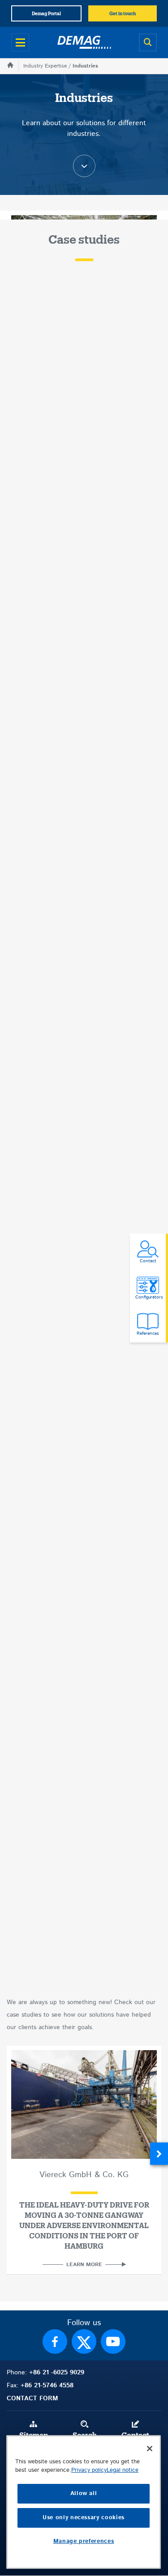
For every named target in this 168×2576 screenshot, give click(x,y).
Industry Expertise (45, 66)
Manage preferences (84, 2541)
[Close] (150, 2449)
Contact (135, 2436)
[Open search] (148, 42)
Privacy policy (89, 2470)
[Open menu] (20, 42)
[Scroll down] (84, 166)
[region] (84, 2502)
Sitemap (34, 2436)
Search (85, 2436)
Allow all (84, 2494)
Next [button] (159, 2154)
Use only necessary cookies (84, 2518)
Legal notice (123, 2470)
